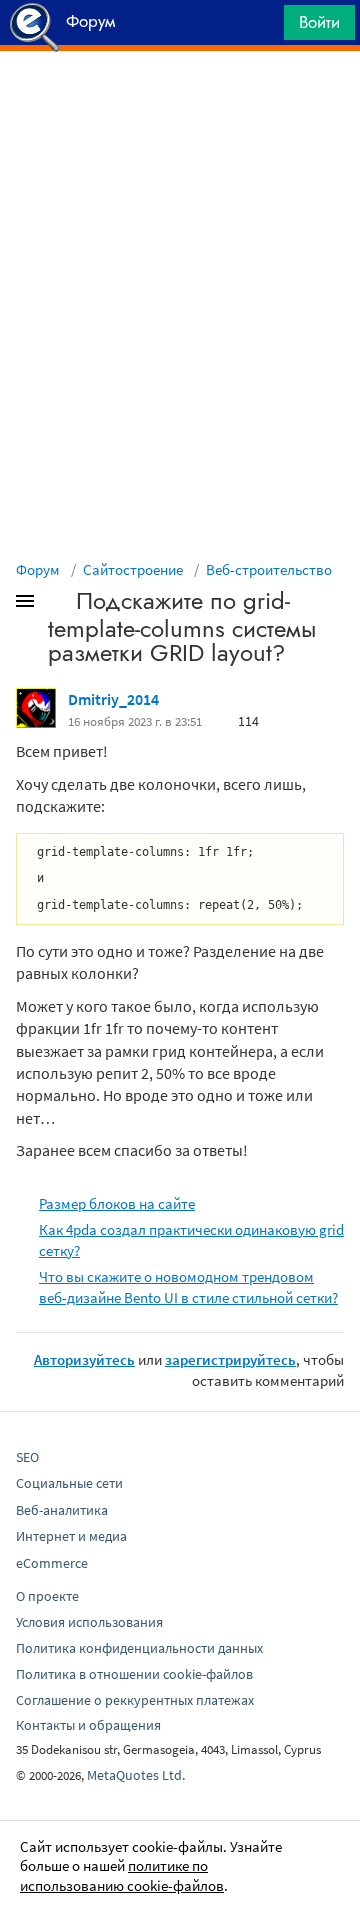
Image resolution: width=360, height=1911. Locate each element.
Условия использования (89, 1622)
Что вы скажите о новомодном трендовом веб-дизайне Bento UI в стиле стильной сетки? (188, 1287)
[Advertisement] (180, 101)
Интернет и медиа (71, 1536)
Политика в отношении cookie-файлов (134, 1674)
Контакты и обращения (88, 1725)
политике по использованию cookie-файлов (122, 1875)
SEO (27, 1457)
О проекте (47, 1596)
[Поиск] (262, 27)
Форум (38, 569)
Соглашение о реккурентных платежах (135, 1700)
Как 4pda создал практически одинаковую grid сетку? (191, 1240)
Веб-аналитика (62, 1510)
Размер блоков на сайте (117, 1203)
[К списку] (58, 605)
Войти (319, 22)
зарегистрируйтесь (230, 1359)
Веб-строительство (269, 569)
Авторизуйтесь (84, 1359)
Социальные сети (69, 1483)
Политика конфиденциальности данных (139, 1648)
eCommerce (52, 1563)
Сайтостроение (133, 569)
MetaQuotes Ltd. (136, 1775)
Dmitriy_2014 (113, 699)
